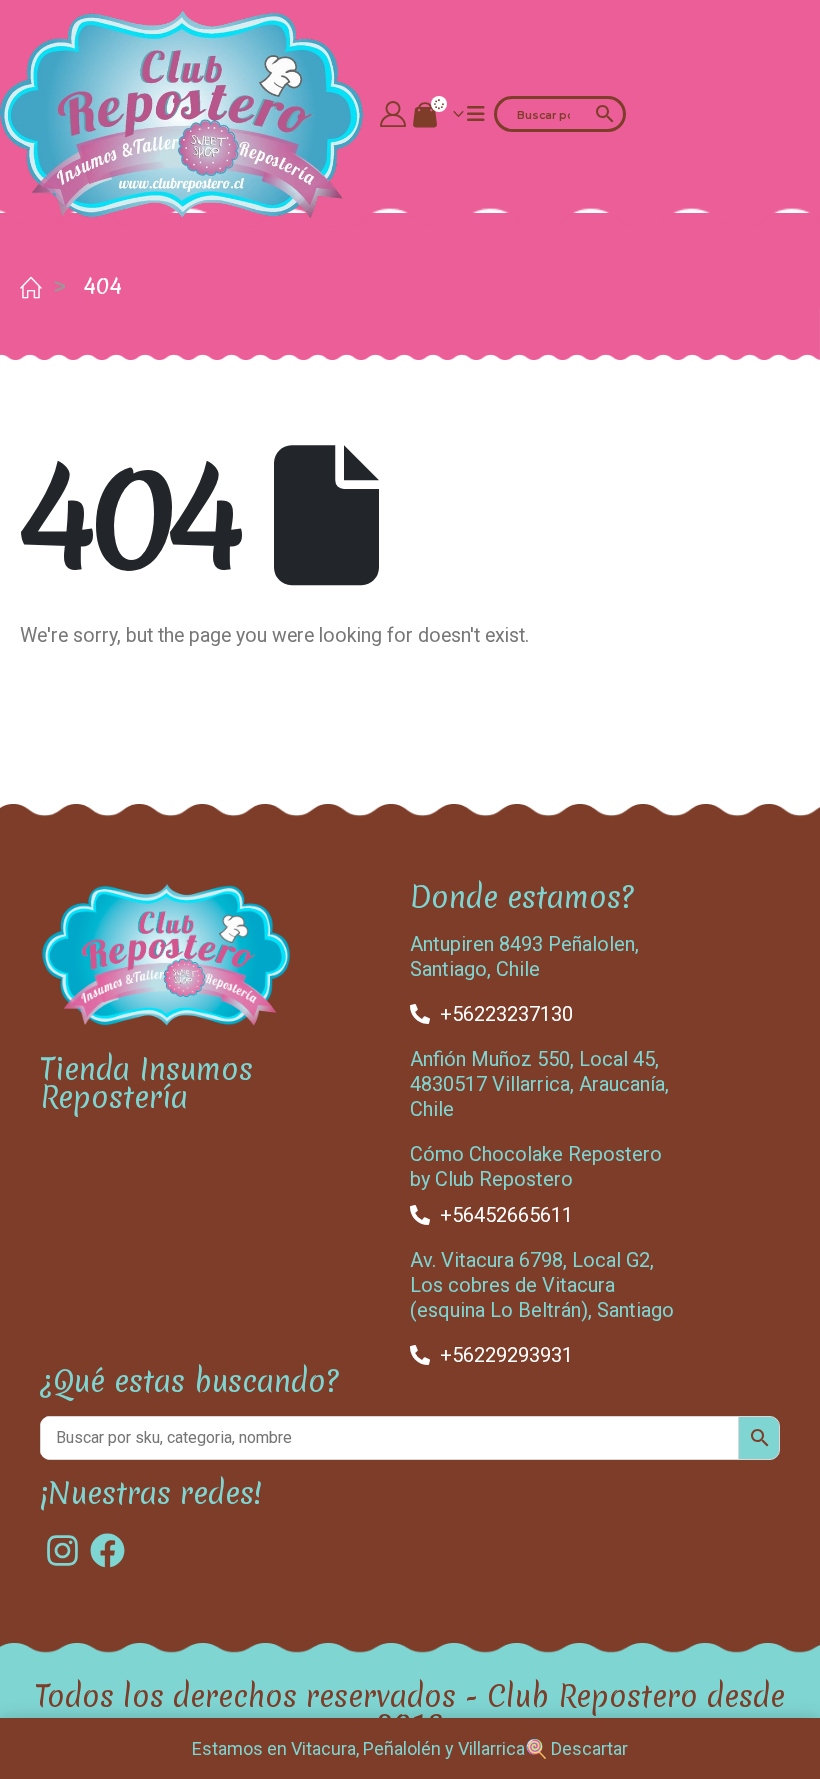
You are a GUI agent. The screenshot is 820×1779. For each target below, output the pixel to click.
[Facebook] (107, 1550)
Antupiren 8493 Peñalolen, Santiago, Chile (524, 956)
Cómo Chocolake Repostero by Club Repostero (536, 1166)
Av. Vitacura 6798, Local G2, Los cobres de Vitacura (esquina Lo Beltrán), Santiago (542, 1285)
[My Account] (393, 114)
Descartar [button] (589, 1748)
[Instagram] (62, 1550)
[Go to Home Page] (27, 286)
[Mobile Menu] (476, 114)
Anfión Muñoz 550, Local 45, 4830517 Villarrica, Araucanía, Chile (539, 1084)
